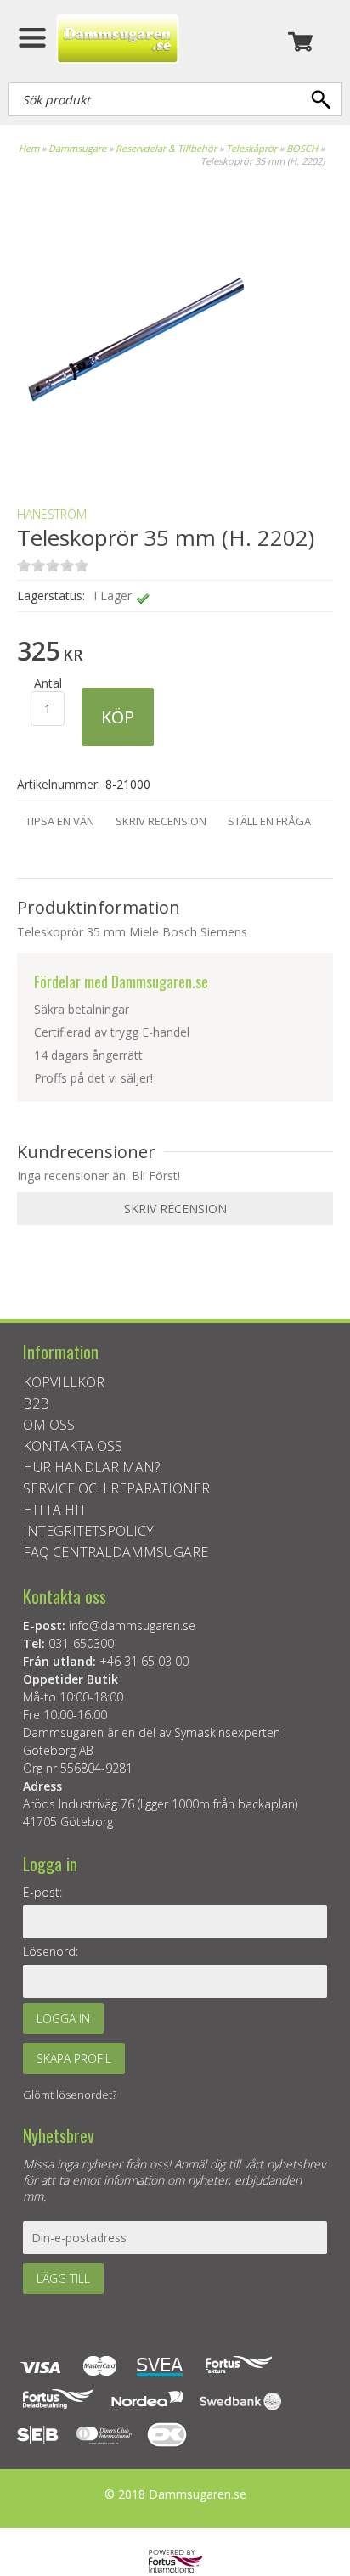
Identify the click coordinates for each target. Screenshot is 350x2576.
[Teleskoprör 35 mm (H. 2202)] (136, 464)
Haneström (52, 514)
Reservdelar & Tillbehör (166, 148)
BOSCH (302, 148)
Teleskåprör (251, 148)
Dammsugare (77, 148)
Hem (29, 148)
